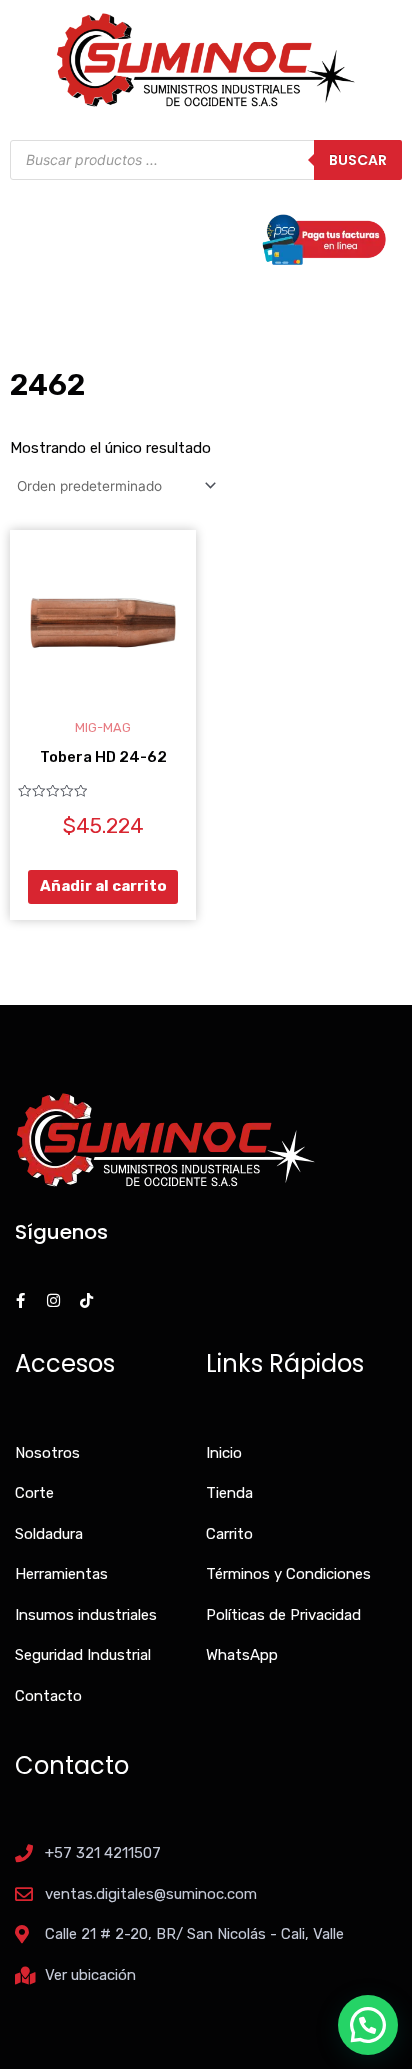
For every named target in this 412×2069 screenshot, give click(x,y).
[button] (368, 2025)
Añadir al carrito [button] (103, 886)
